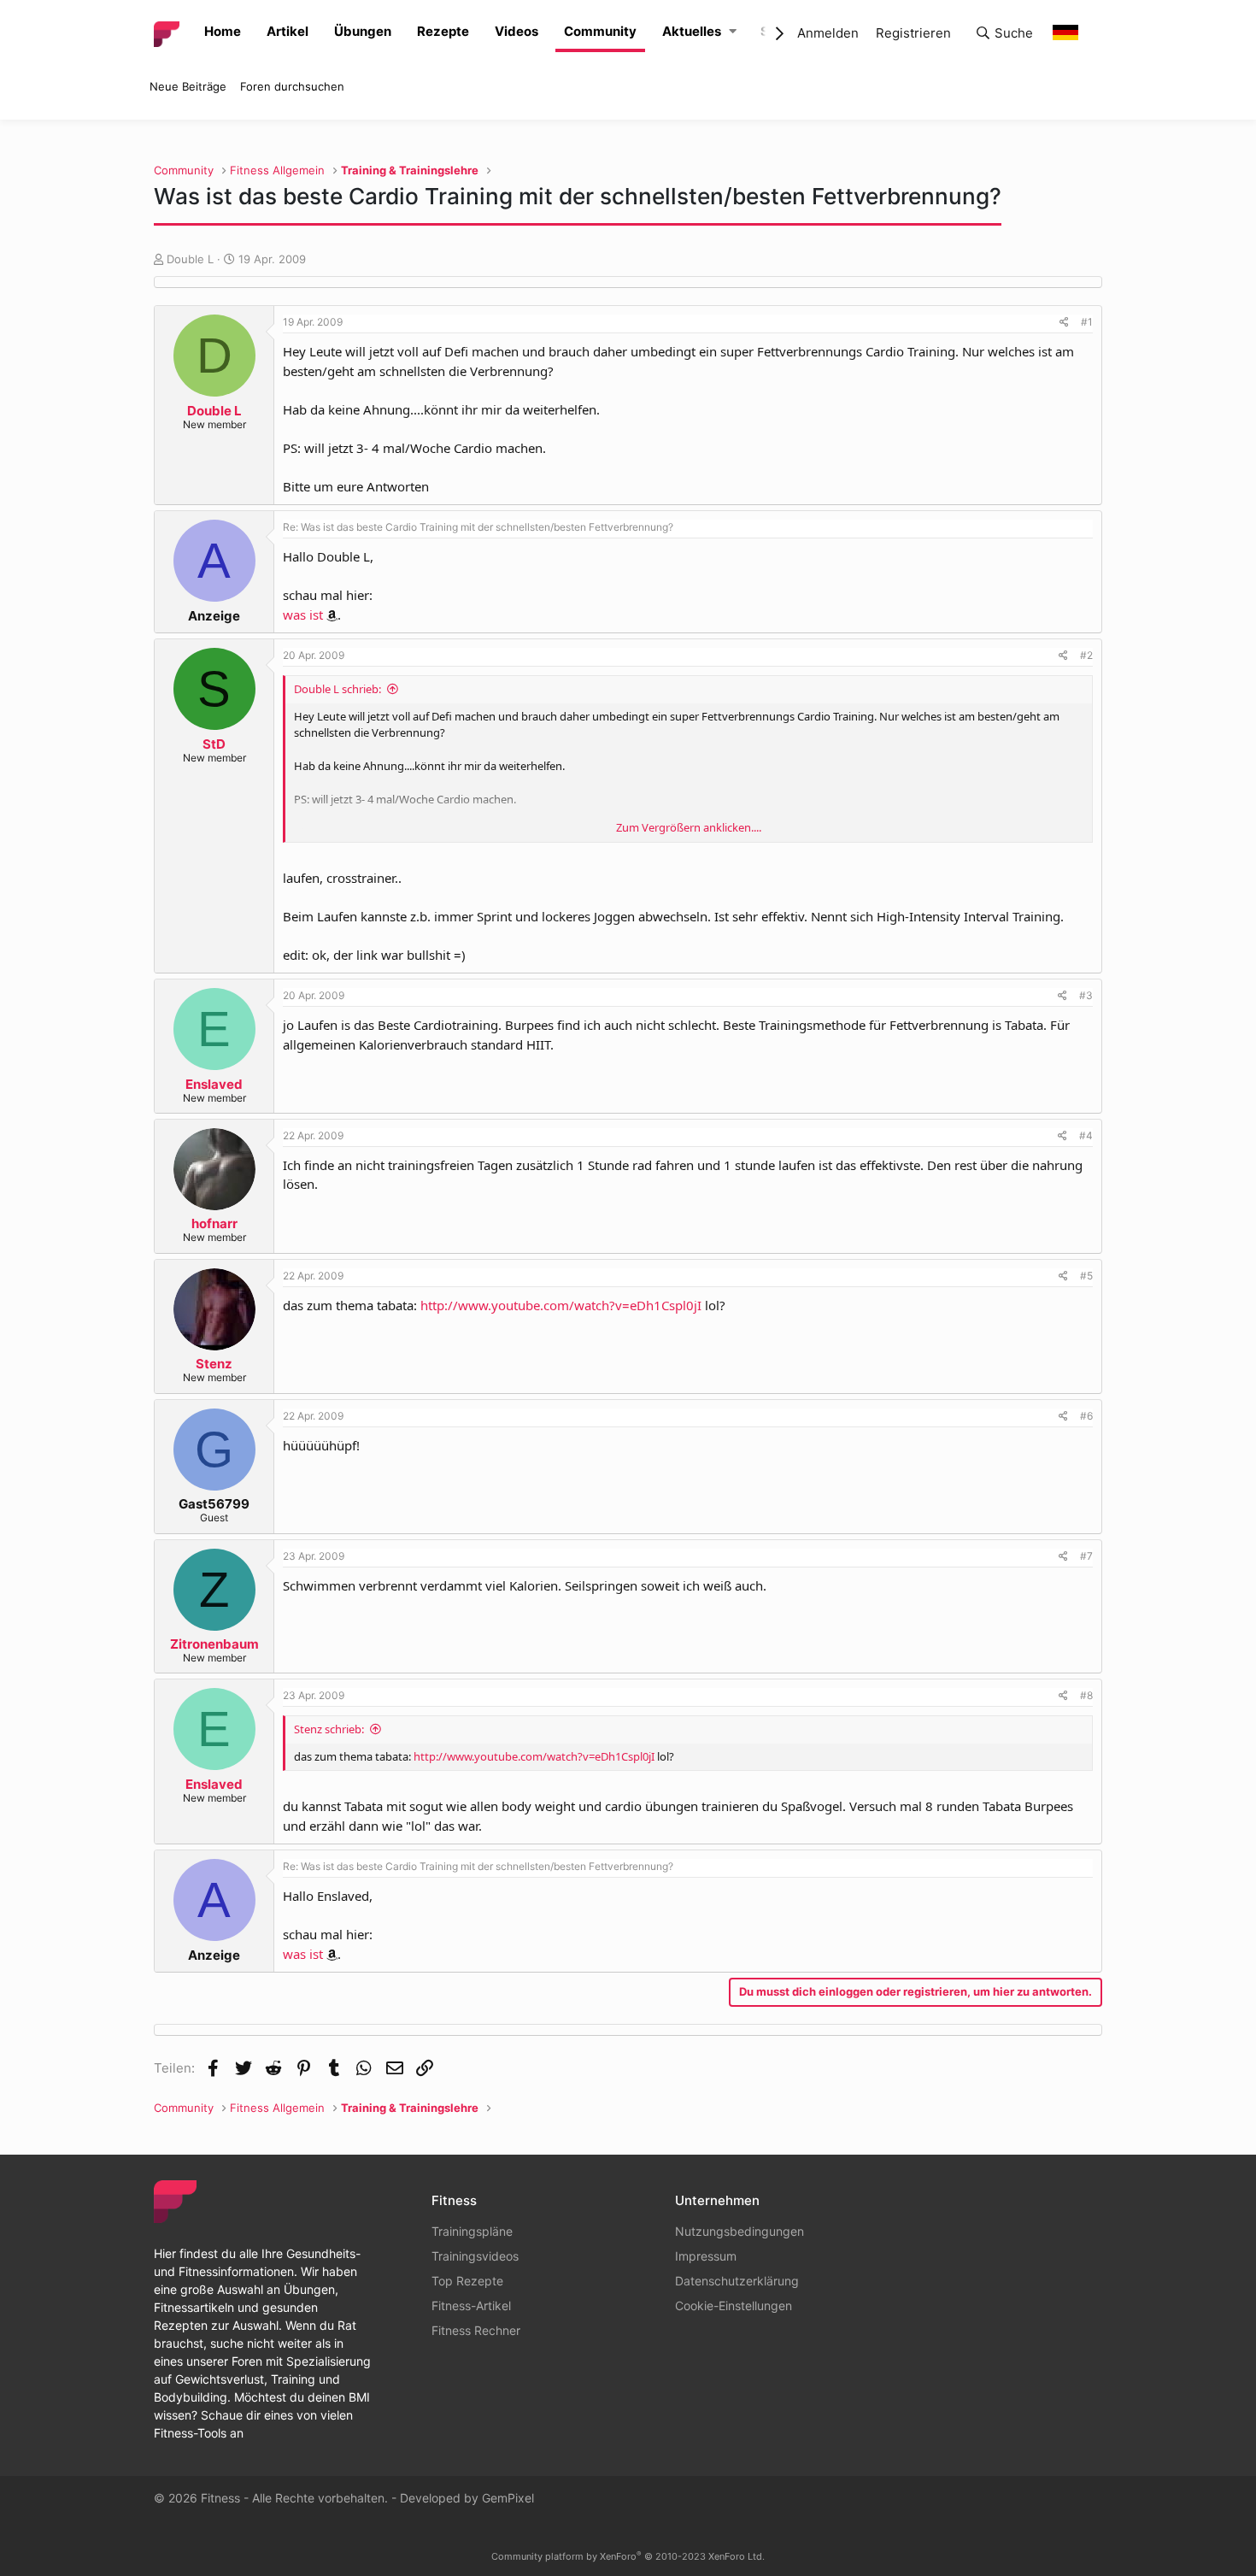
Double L (190, 259)
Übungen (363, 31)
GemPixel (508, 2498)
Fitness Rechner (476, 2330)
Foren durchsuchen (292, 86)
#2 (1086, 655)
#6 (1086, 1416)
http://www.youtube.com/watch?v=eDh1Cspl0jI (561, 1305)
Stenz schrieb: (329, 1729)
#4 (1086, 1135)
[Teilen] (1064, 322)
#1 (1087, 322)
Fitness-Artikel (471, 2305)
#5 (1086, 1276)
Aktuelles (692, 31)
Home (223, 31)
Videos (516, 31)
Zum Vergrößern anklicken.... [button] (689, 827)
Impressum (706, 2256)
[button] (733, 32)
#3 (1086, 995)
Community (600, 31)
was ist (303, 615)
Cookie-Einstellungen (734, 2305)
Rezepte (443, 31)
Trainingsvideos (475, 2256)
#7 (1086, 1556)
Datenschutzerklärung (737, 2281)
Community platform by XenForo (628, 2556)
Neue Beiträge (188, 86)
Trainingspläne (472, 2231)
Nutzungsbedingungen (740, 2231)
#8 (1086, 1695)
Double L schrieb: (337, 689)
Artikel (288, 31)
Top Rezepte (467, 2281)
